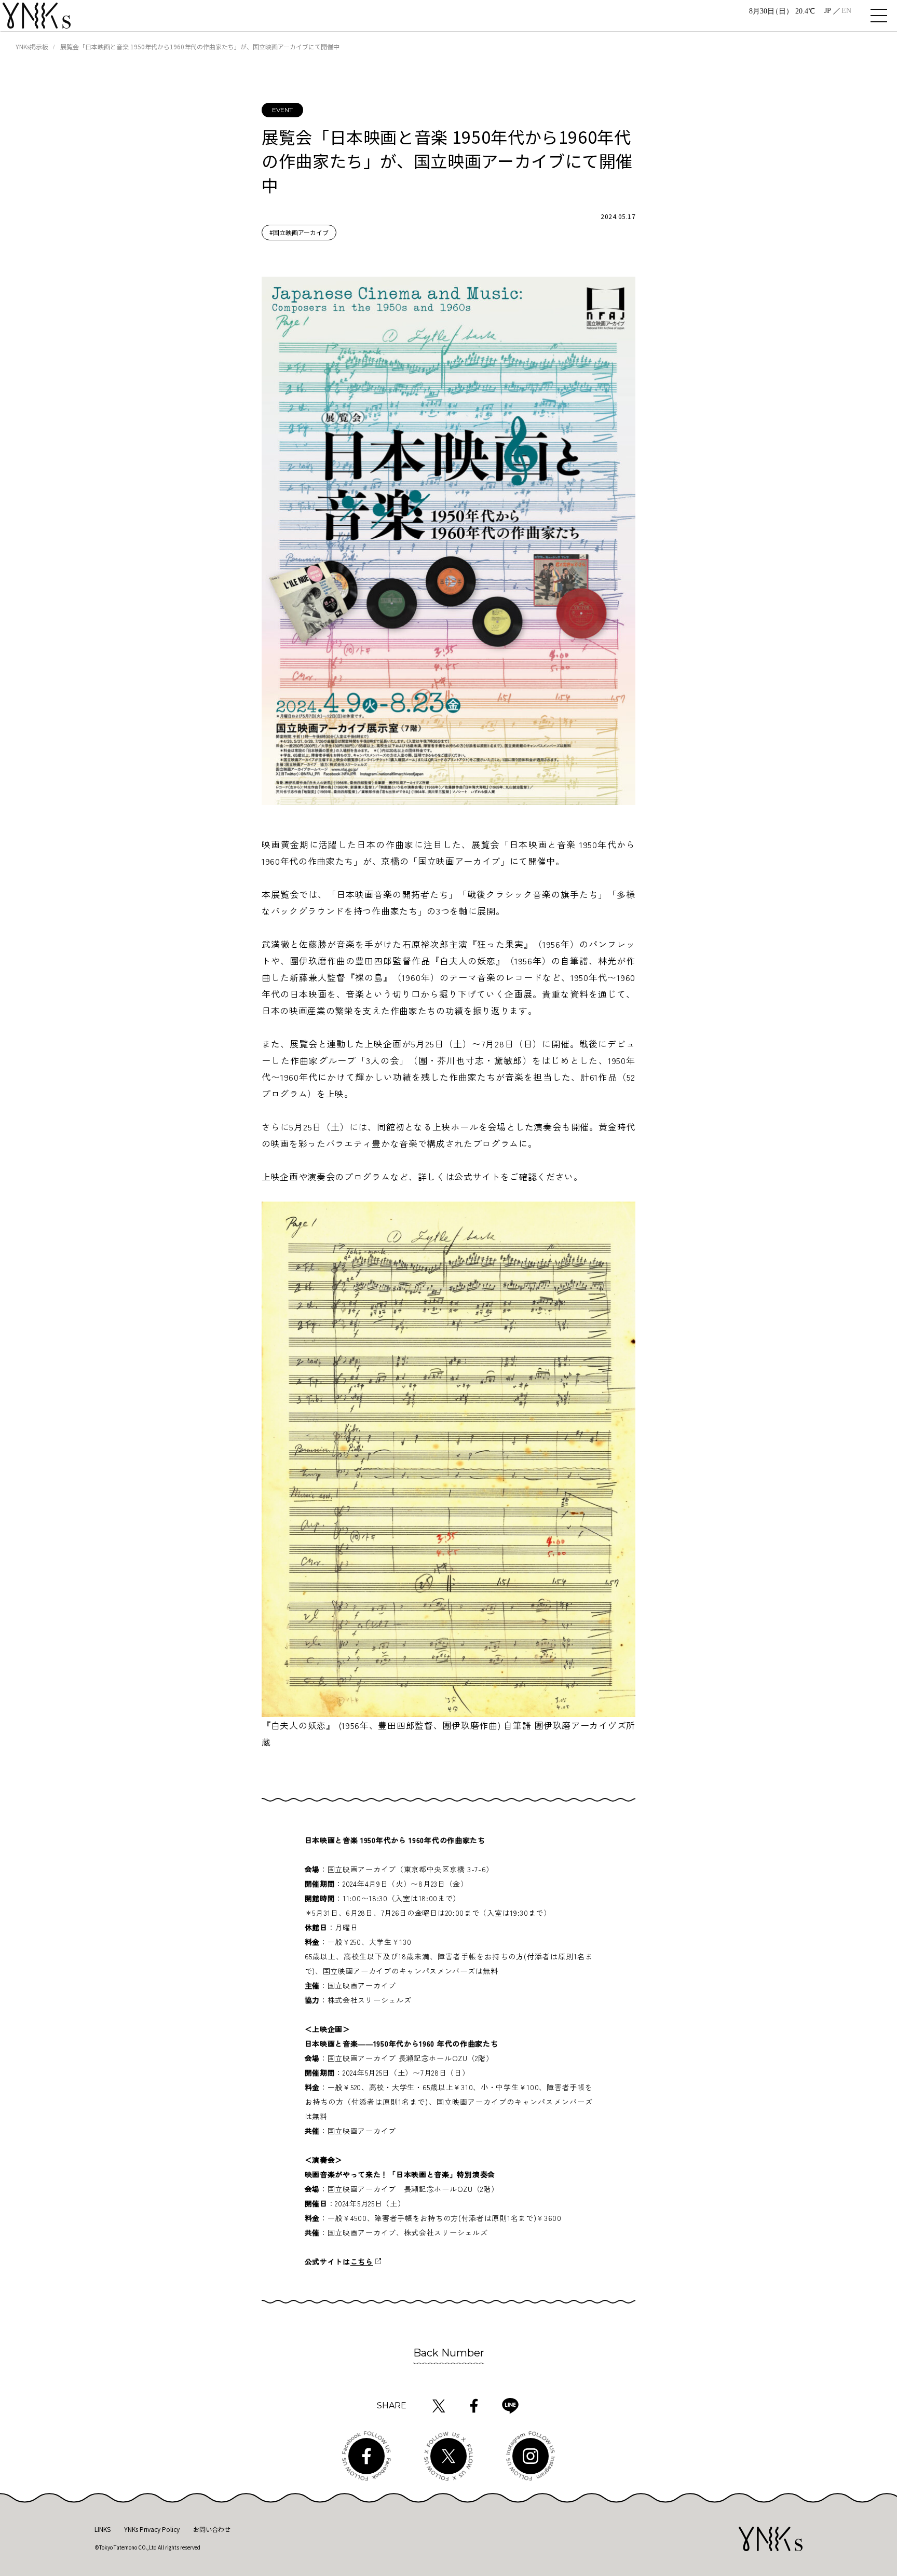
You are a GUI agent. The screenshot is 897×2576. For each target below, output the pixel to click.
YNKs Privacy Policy (152, 2529)
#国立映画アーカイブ (299, 232)
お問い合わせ (212, 2529)
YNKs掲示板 (32, 46)
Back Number (449, 2353)
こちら (362, 2261)
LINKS (103, 2529)
